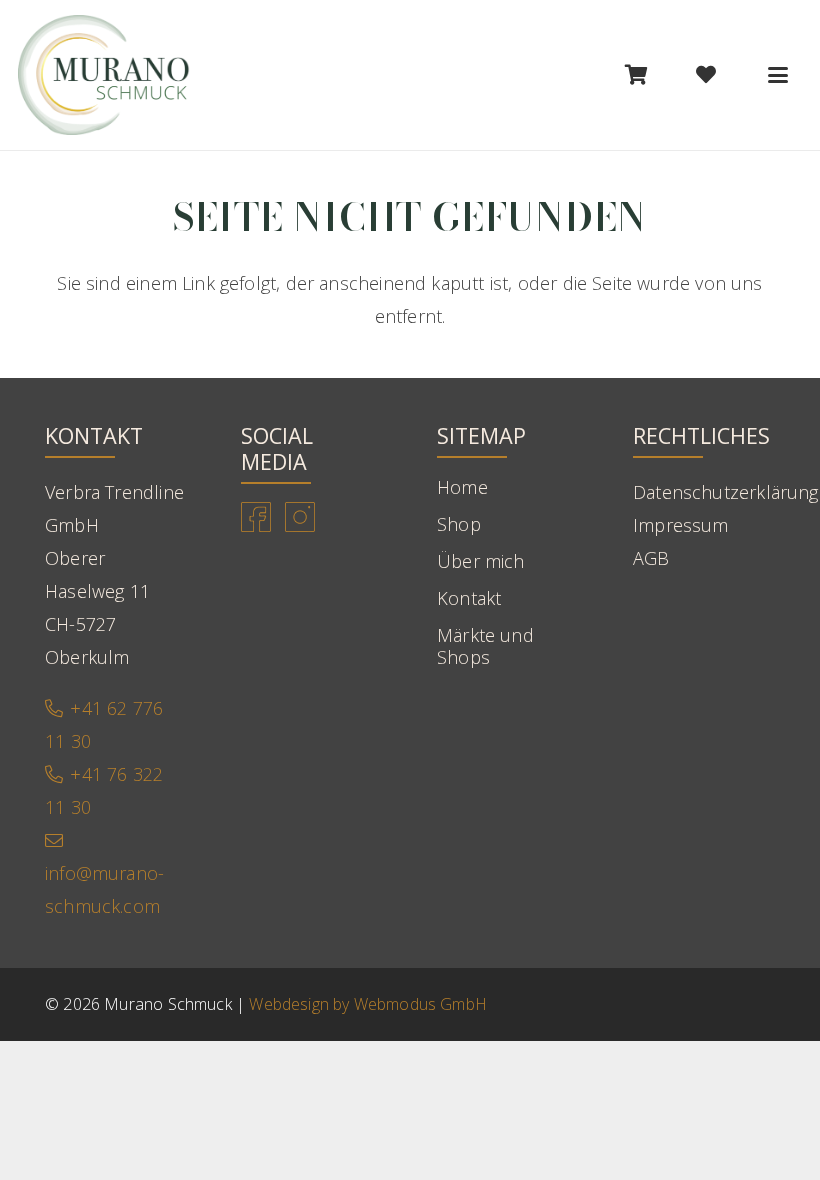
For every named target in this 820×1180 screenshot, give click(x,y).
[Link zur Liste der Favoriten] (706, 75)
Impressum (681, 525)
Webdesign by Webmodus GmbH (368, 1004)
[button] (777, 75)
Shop (459, 524)
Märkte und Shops (485, 646)
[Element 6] (104, 75)
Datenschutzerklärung (726, 492)
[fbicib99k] (256, 517)
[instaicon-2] (300, 517)
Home (462, 487)
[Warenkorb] (637, 75)
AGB (651, 558)
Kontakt (469, 598)
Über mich (481, 561)
